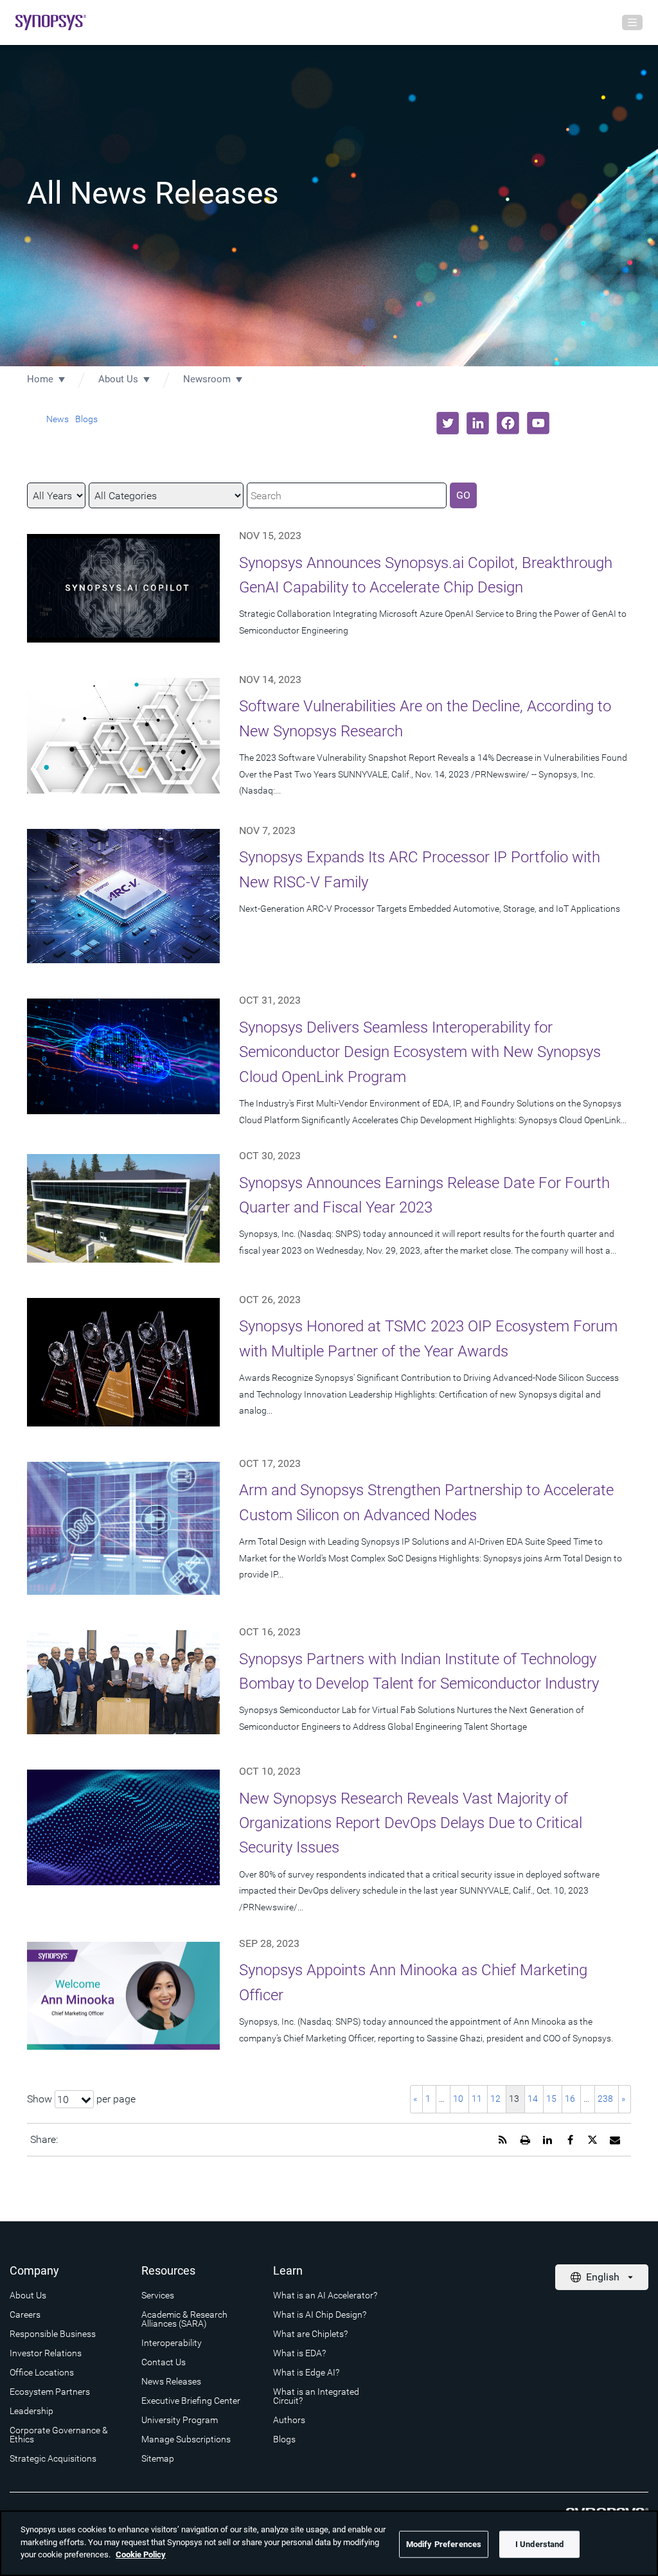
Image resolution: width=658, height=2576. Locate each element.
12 (495, 2099)
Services (158, 2295)
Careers (25, 2314)
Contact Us (164, 2362)
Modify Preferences (444, 2544)
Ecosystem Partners (50, 2392)
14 (533, 2099)
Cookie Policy (141, 2554)
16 (570, 2099)
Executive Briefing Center (191, 2401)
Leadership (31, 2411)
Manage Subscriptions (186, 2439)
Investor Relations (46, 2353)
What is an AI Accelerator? (325, 2295)
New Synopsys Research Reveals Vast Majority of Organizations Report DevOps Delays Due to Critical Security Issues (411, 1823)
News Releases (171, 2381)
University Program (180, 2420)
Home (40, 379)
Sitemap (158, 2458)
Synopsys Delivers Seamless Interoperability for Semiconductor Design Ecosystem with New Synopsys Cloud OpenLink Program (420, 1052)
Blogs (86, 419)
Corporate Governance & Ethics (59, 2435)
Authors (289, 2420)
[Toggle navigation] (632, 22)
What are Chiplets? (310, 2334)
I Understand (540, 2544)
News (58, 419)
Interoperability (172, 2343)
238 (605, 2099)
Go (463, 495)
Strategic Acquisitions (53, 2458)
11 (477, 2099)
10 (458, 2099)
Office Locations (42, 2372)
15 (551, 2099)
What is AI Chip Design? (320, 2314)
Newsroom (207, 379)
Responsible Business (53, 2334)
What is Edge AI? (306, 2372)
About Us (118, 379)
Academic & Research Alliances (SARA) (184, 2319)
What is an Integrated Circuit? (316, 2396)
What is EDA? (299, 2353)
